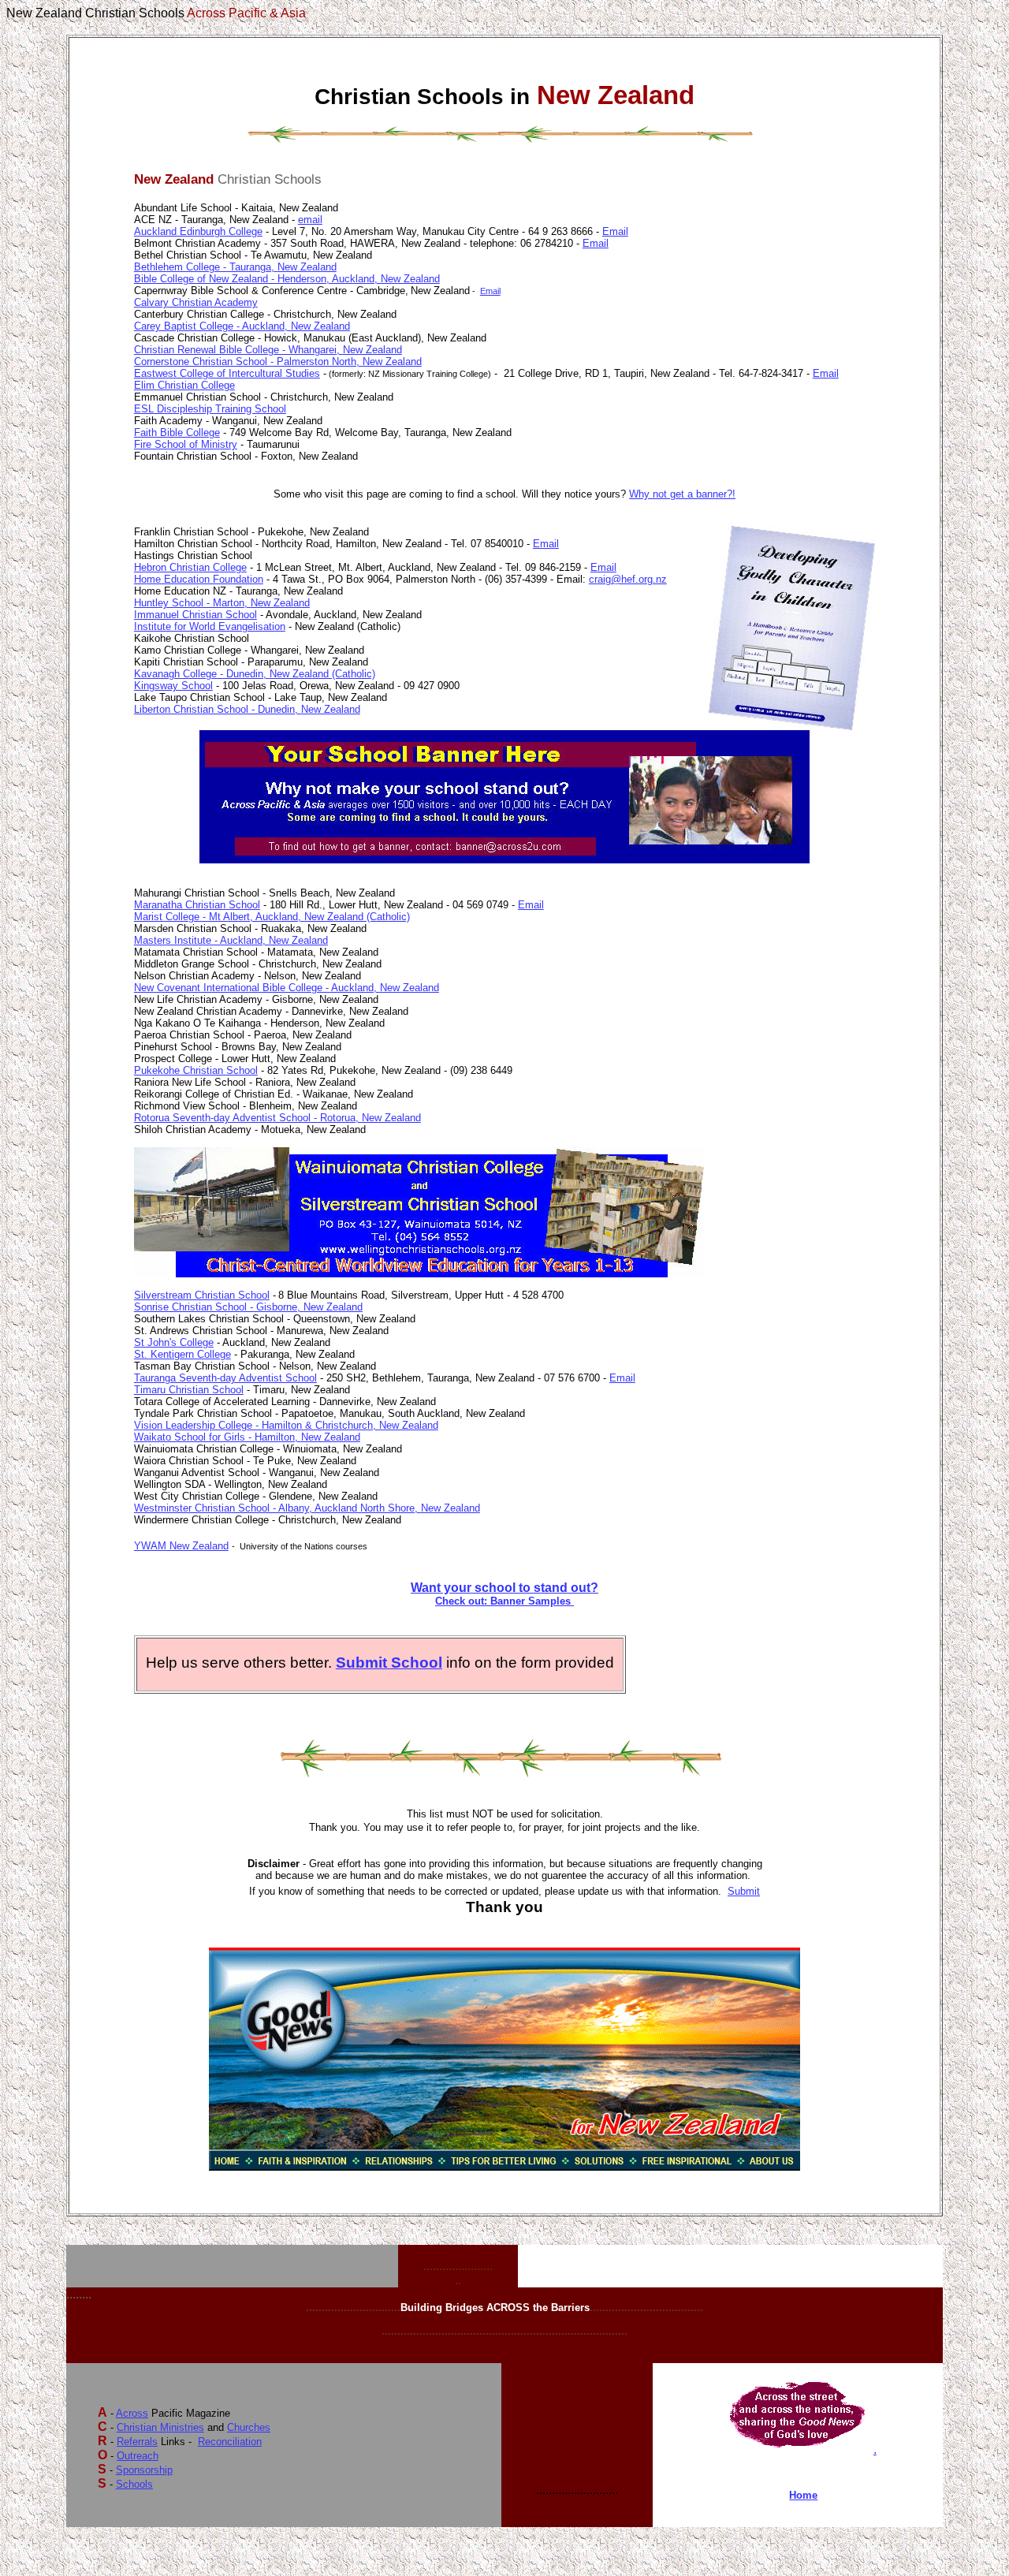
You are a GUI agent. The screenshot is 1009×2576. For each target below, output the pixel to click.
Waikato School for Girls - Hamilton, (218, 1437)
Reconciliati (230, 2442)
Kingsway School (173, 686)
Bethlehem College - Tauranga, (206, 267)
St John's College (174, 1342)
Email (615, 231)
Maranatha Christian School (197, 905)
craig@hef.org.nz (628, 579)
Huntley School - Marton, (192, 603)
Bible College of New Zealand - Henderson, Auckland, (257, 279)
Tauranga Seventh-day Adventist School (225, 1378)
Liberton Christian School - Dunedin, (218, 709)
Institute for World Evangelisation (210, 626)
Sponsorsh (144, 2470)
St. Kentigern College (182, 1354)
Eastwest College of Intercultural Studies (227, 373)
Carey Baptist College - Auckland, (212, 326)
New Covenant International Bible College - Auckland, (257, 988)
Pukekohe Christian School (196, 1070)
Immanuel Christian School (195, 615)
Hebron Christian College (190, 567)
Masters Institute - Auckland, (201, 940)
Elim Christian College (184, 385)
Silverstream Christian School (202, 1295)
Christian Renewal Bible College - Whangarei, (238, 350)
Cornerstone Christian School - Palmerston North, (248, 362)
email (310, 220)
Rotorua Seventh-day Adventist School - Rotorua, (248, 1118)
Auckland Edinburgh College (198, 231)
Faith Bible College (177, 432)
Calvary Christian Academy (196, 302)
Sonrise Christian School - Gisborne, (219, 1307)
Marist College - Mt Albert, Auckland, (219, 917)
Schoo (134, 2484)
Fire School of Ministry (186, 444)
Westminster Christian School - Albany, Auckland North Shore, (277, 1508)
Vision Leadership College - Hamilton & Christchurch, (257, 1425)
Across (132, 2413)
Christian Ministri (160, 2427)
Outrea (138, 2456)
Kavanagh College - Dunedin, (202, 674)
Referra (137, 2442)
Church (249, 2427)
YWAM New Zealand (181, 1546)
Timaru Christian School (189, 1390)
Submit (744, 1891)
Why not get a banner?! (682, 494)
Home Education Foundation (199, 579)
